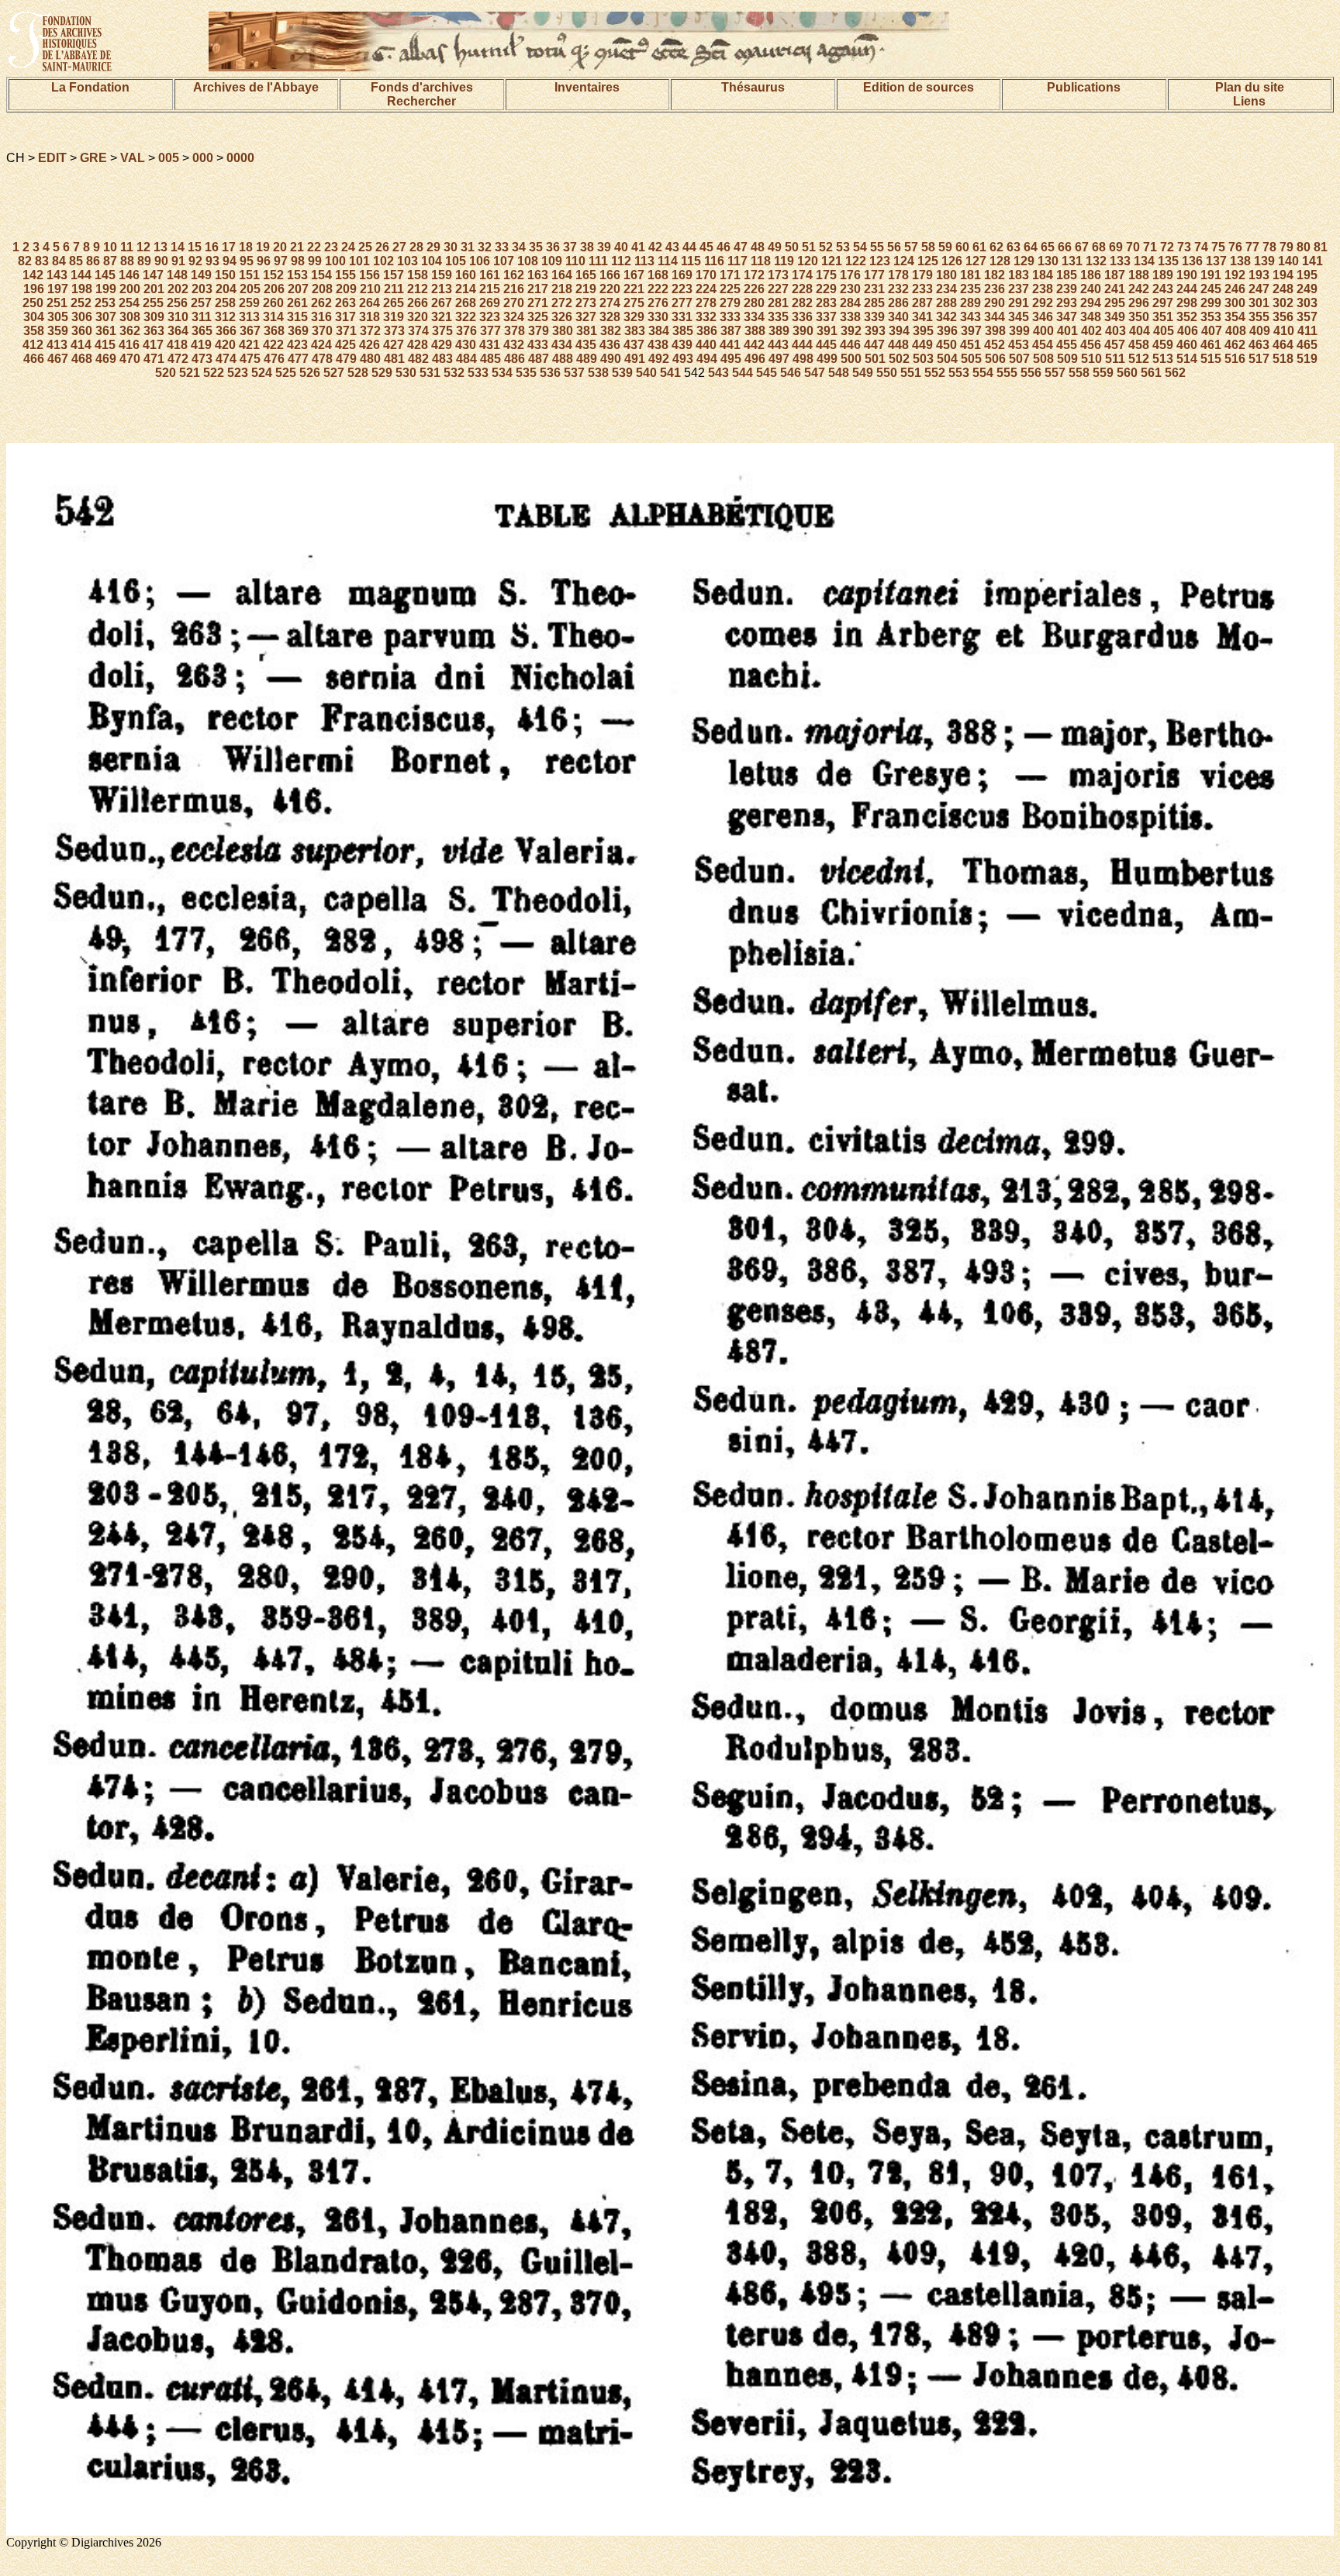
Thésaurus (753, 87)
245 (1211, 289)
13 (161, 247)
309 (154, 317)
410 (1284, 331)
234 (946, 289)
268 (466, 303)
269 (490, 303)
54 (860, 247)
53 (843, 247)
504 (947, 359)
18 (246, 247)
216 (514, 289)
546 (791, 373)
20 (280, 247)
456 (1091, 345)
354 (1235, 317)
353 (1211, 317)
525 (286, 373)
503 (923, 359)
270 (514, 303)
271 (538, 303)
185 (1067, 275)
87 (110, 261)
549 (863, 373)
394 (899, 331)
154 (321, 275)
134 (1144, 261)
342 (946, 317)
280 (754, 303)
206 (274, 289)
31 (468, 247)
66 (1065, 247)
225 (730, 289)
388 (755, 331)
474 (226, 359)
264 (370, 303)
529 (382, 373)
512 (1139, 359)
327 (586, 317)
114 (668, 261)
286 (898, 303)
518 (1283, 359)
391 (827, 331)
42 (655, 247)
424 (321, 345)
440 (706, 345)
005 (169, 158)
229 (826, 289)
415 (105, 345)
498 (803, 359)
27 (399, 247)
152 (273, 275)
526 (310, 373)
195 (1307, 275)
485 (490, 359)
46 (724, 247)
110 (575, 261)
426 (370, 345)
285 (874, 303)
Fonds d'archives (422, 87)
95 (247, 261)
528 (358, 373)
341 (922, 317)
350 (1139, 317)
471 (154, 359)
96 (264, 261)
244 (1187, 289)
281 (778, 303)
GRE (93, 158)
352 (1187, 317)
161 (490, 275)
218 (562, 289)
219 (586, 289)
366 (226, 331)
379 (539, 331)
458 (1139, 345)
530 (406, 373)
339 (874, 317)
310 (178, 317)
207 (298, 289)
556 (1031, 373)
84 (59, 261)
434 (562, 345)
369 (298, 331)
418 (177, 345)
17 (229, 247)
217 (538, 289)
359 (58, 331)
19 (263, 247)
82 (25, 261)
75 (1218, 247)
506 (995, 359)
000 (203, 158)
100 (335, 261)
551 (911, 373)
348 (1091, 317)
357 (1307, 317)
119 (784, 261)
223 (682, 289)
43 (672, 247)
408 (1236, 331)
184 (1043, 275)
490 (611, 359)
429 (442, 345)
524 (262, 373)
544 (743, 373)
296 (1139, 303)
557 (1055, 373)
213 (442, 289)
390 (803, 331)
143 (57, 275)
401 (1067, 331)
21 (297, 247)
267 (442, 303)
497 (779, 359)
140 (1288, 261)
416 (129, 345)
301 (1259, 303)
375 (442, 331)
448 (898, 345)
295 (1115, 303)
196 (34, 289)
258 (225, 303)
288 (946, 303)
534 (502, 373)
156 (370, 275)
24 (348, 247)
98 (298, 261)
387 (731, 331)
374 (418, 331)
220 (610, 289)
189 (1163, 275)
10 (110, 247)
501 (875, 359)
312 (225, 317)
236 (995, 289)
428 (418, 345)
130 (1048, 261)
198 (82, 289)
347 (1067, 317)
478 (322, 359)
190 (1187, 275)
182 (995, 275)
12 (143, 247)
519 (1307, 359)
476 (274, 359)
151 (249, 275)
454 (1043, 345)
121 (832, 261)
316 (321, 317)
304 (34, 317)
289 (970, 303)
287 (922, 303)
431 (490, 345)
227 (778, 289)
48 (758, 247)
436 (610, 345)
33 (502, 247)
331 (682, 317)
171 (730, 275)
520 (166, 373)
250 (33, 303)
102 (383, 261)
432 (514, 345)
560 (1127, 373)
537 (574, 373)
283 (826, 303)
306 (82, 317)
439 (682, 345)
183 (1019, 275)
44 (689, 247)
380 (563, 331)
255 (153, 303)
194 (1283, 275)
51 (809, 247)
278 (706, 303)
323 (490, 317)
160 (466, 275)
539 (622, 373)
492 (659, 359)
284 (850, 303)
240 (1091, 289)
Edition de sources (919, 87)
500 (851, 359)
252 (81, 303)
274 (610, 303)
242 (1139, 289)
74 (1201, 247)
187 (1115, 275)
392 (851, 331)
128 (1000, 261)
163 (538, 275)
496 (755, 359)
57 (911, 247)
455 (1067, 345)
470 (130, 359)
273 (586, 303)
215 (490, 289)
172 (754, 275)
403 (1116, 331)
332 (706, 317)
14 (178, 247)
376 (466, 331)
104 (432, 261)
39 (604, 247)
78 (1269, 247)
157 (394, 275)
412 (33, 345)
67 (1082, 247)
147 (153, 275)
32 (485, 247)
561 (1151, 373)
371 (346, 331)
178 (898, 275)
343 (970, 317)
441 (730, 345)
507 (1019, 359)
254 (129, 303)
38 (587, 247)
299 (1211, 303)
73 (1184, 247)
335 (778, 317)
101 (359, 261)
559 (1103, 373)
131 (1072, 261)
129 (1024, 261)
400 (1043, 331)
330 (658, 317)
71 (1150, 247)
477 (298, 359)
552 (935, 373)
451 (970, 345)
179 (922, 275)
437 (634, 345)
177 (874, 275)
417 (153, 345)
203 (202, 289)
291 (1019, 303)
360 (82, 331)
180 (946, 275)
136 (1192, 261)
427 (394, 345)
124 (904, 261)
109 (552, 261)
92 (195, 261)
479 (346, 359)
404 (1140, 331)
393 (875, 331)
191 (1211, 275)
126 (952, 261)
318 (370, 317)
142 (33, 275)
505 (971, 359)
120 (808, 261)
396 (947, 331)
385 (683, 331)
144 (81, 275)
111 (598, 261)
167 (634, 275)
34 (519, 247)
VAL (133, 158)
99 (315, 261)
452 (995, 345)
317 (345, 317)
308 (130, 317)
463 (1259, 345)
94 (230, 261)
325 (538, 317)
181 (970, 275)
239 (1067, 289)
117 (737, 261)
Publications (1084, 87)
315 (297, 317)
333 (730, 317)
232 (898, 289)
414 (81, 345)
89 (144, 261)
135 (1168, 261)
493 (683, 359)
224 (706, 289)
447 (874, 345)
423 (297, 345)
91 (178, 261)
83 (42, 261)
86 (93, 261)
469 (106, 359)
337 (826, 317)
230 (850, 289)
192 (1235, 275)
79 (1286, 247)
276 (658, 303)
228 (802, 289)
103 (408, 261)
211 (394, 289)
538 (598, 373)
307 (106, 317)
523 (238, 373)
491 (635, 359)
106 (480, 261)
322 (466, 317)
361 (106, 331)
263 (345, 303)
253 (105, 303)
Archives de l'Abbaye (256, 87)
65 (1048, 247)
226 (754, 289)
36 (553, 247)
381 (587, 331)
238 (1043, 289)
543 (718, 373)
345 (1019, 317)
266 (418, 303)
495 (731, 359)
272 (562, 303)
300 (1235, 303)
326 (562, 317)
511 (1115, 359)
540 (646, 373)
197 (58, 289)
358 (34, 331)
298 (1187, 303)
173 (778, 275)
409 (1260, 331)
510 (1091, 359)
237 (1019, 289)
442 (754, 345)
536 (550, 373)
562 (1175, 373)
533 (478, 373)
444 (802, 345)
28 (416, 247)
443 (778, 345)
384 (659, 331)
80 (1304, 247)
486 (515, 359)
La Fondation (90, 87)
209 (346, 289)
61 (979, 247)
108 (528, 261)
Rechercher (421, 101)
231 (874, 289)
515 (1211, 359)
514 (1187, 359)
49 (775, 247)
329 (634, 317)
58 (928, 247)
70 (1133, 247)
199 (106, 289)
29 (433, 247)
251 (57, 303)
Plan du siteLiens (1250, 94)
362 (130, 331)
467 (58, 359)
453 (1019, 345)
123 (880, 261)
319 (394, 317)
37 (570, 247)
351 (1163, 317)
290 (995, 303)
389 (779, 331)
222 (658, 289)
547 (815, 373)
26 (382, 247)
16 (212, 247)
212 (418, 289)
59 (945, 247)
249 (1307, 289)
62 (996, 247)
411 (1307, 331)
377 (490, 331)
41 (638, 247)
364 (178, 331)
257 (201, 303)
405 (1164, 331)
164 (562, 275)
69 (1116, 247)
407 (1212, 331)
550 (887, 373)
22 (314, 247)
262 (321, 303)
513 (1163, 359)
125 (928, 261)
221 (634, 289)
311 (202, 317)
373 (394, 331)
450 (946, 345)
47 (741, 247)
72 (1167, 247)
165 (586, 275)
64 (1031, 247)
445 (826, 345)
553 (959, 373)
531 (430, 373)
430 (466, 345)
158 (418, 275)
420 (225, 345)
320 (418, 317)
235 (970, 289)
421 (249, 345)
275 (634, 303)
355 (1259, 317)
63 (1014, 247)
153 (297, 275)
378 (515, 331)
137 (1216, 261)
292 (1043, 303)
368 (274, 331)
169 (682, 275)
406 (1188, 331)
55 (877, 247)
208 (322, 289)
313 (249, 317)
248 (1283, 289)
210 (370, 289)
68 (1099, 247)
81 (1321, 247)
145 (105, 275)
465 (1307, 345)
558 (1079, 373)
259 (249, 303)
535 (526, 373)
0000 (240, 158)
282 (802, 303)
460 (1187, 345)
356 (1283, 317)
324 (514, 317)
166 (610, 275)
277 (682, 303)
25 (365, 247)
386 (707, 331)
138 (1240, 261)
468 (82, 359)
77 (1252, 247)
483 (442, 359)
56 (894, 247)
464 (1283, 345)
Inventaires (587, 87)
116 (714, 261)
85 (76, 261)
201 (154, 289)
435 (586, 345)
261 (297, 303)
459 (1163, 345)
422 (273, 345)
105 (456, 261)
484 (466, 359)
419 (201, 345)
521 (190, 373)
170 (706, 275)
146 (129, 275)
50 (792, 247)
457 (1115, 345)
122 (856, 261)
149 (201, 275)
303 (1307, 303)
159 (442, 275)
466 (34, 359)
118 (761, 261)
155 (345, 275)
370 (322, 331)
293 (1067, 303)
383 (635, 331)
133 (1120, 261)
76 (1235, 247)
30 (451, 247)
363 (154, 331)
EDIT (52, 158)
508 (1043, 359)
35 (536, 247)
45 (706, 247)
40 (621, 247)
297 (1163, 303)
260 (273, 303)
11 (127, 247)
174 (802, 275)
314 (273, 317)
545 (767, 373)
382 (611, 331)
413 (57, 345)
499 (827, 359)
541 (670, 373)
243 (1163, 289)
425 (345, 345)
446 (850, 345)
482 (418, 359)
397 (971, 331)
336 (802, 317)
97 (281, 261)
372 (370, 331)
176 (850, 275)
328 (610, 317)
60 (962, 247)
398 (995, 331)
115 (691, 261)
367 (250, 331)
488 (563, 359)
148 (177, 275)
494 (707, 359)
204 (226, 289)
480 (370, 359)
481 (394, 359)
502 (899, 359)
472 (178, 359)
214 (466, 289)
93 (212, 261)
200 (130, 289)
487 (539, 359)
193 (1259, 275)
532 (454, 373)
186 (1091, 275)
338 (850, 317)
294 (1091, 303)
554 (983, 373)
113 (644, 261)
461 (1211, 345)
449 (922, 345)
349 (1115, 317)
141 (1312, 261)
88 (127, 261)
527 (334, 373)
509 (1067, 359)
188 (1139, 275)
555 (1007, 373)
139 (1264, 261)
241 (1115, 289)
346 (1043, 317)
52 (826, 247)
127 (976, 261)
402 (1091, 331)
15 (195, 247)
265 (394, 303)
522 (214, 373)
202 (178, 289)
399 (1019, 331)
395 (923, 331)
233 (922, 289)
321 (442, 317)
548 (839, 373)
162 (514, 275)
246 (1235, 289)
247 (1259, 289)
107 (504, 261)
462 (1235, 345)
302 (1283, 303)
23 (331, 247)
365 (202, 331)
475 (250, 359)
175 (826, 275)
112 (621, 261)
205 (250, 289)
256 (177, 303)
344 (995, 317)
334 (754, 317)
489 (587, 359)
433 (538, 345)
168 (658, 275)
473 (202, 359)
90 (161, 261)
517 (1259, 359)
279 (730, 303)
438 (658, 345)
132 (1096, 261)
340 (898, 317)
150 (225, 275)
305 (58, 317)
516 (1235, 359)
